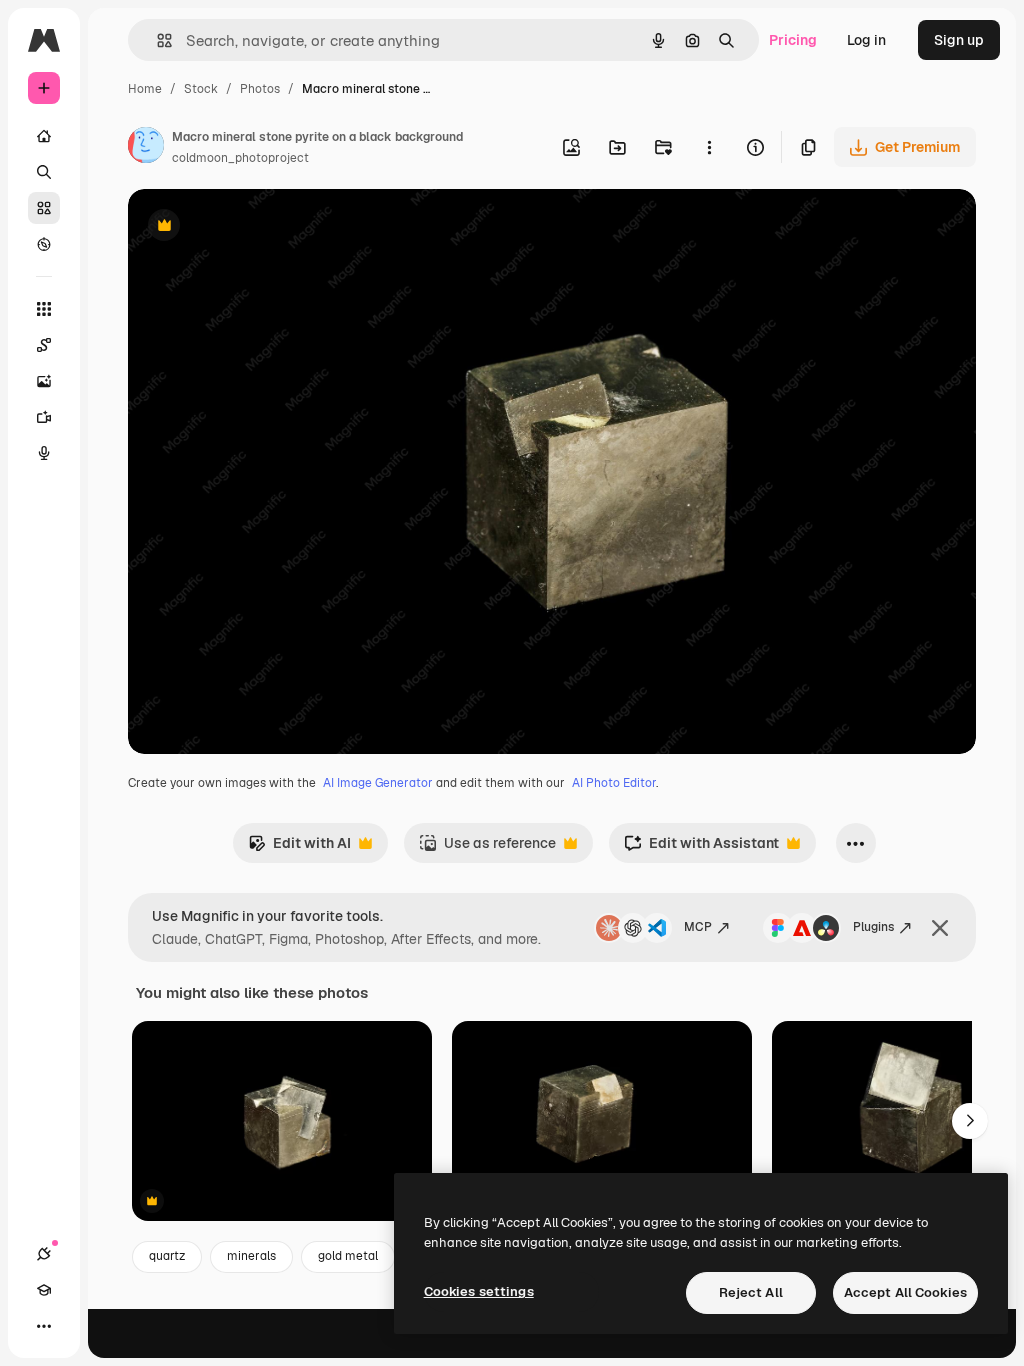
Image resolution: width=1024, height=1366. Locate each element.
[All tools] (44, 309)
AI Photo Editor (614, 783)
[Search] (44, 172)
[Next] (970, 1121)
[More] (44, 1326)
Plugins (873, 927)
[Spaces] (44, 345)
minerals (251, 1256)
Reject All (751, 1292)
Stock (201, 89)
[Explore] (44, 244)
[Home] (44, 136)
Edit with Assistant (701, 848)
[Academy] (44, 1290)
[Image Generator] (44, 381)
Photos (260, 89)
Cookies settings (479, 1291)
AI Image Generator (378, 783)
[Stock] (44, 208)
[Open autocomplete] (156, 40)
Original (256, 227)
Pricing (793, 40)
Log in (866, 40)
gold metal (348, 1256)
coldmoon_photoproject (240, 158)
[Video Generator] (44, 417)
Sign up (959, 40)
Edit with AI (299, 848)
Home (145, 89)
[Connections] (44, 1254)
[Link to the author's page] (146, 148)
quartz (167, 1256)
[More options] (709, 147)
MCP (698, 927)
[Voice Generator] (44, 453)
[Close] (940, 928)
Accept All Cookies (905, 1292)
